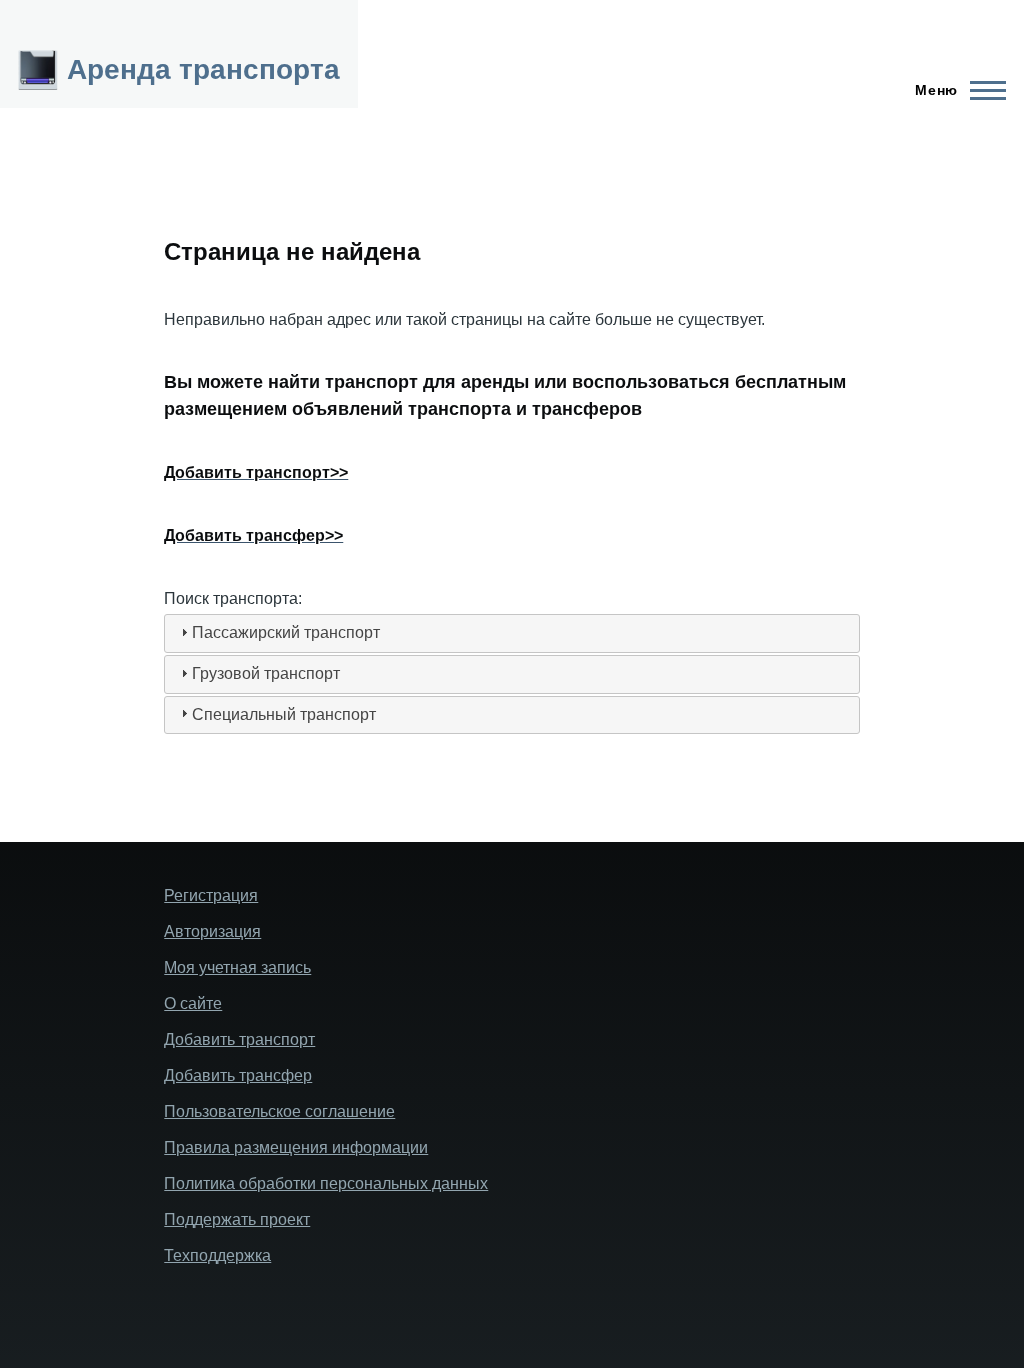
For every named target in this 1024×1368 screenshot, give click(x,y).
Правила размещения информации (296, 1147)
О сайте (193, 1003)
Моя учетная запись (237, 967)
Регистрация (211, 895)
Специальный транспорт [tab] (284, 714)
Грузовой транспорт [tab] (266, 673)
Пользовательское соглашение (279, 1111)
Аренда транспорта (203, 69)
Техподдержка (217, 1255)
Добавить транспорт (239, 1039)
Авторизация (212, 931)
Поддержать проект (237, 1219)
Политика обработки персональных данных (326, 1183)
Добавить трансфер (238, 1075)
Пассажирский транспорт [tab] (286, 632)
